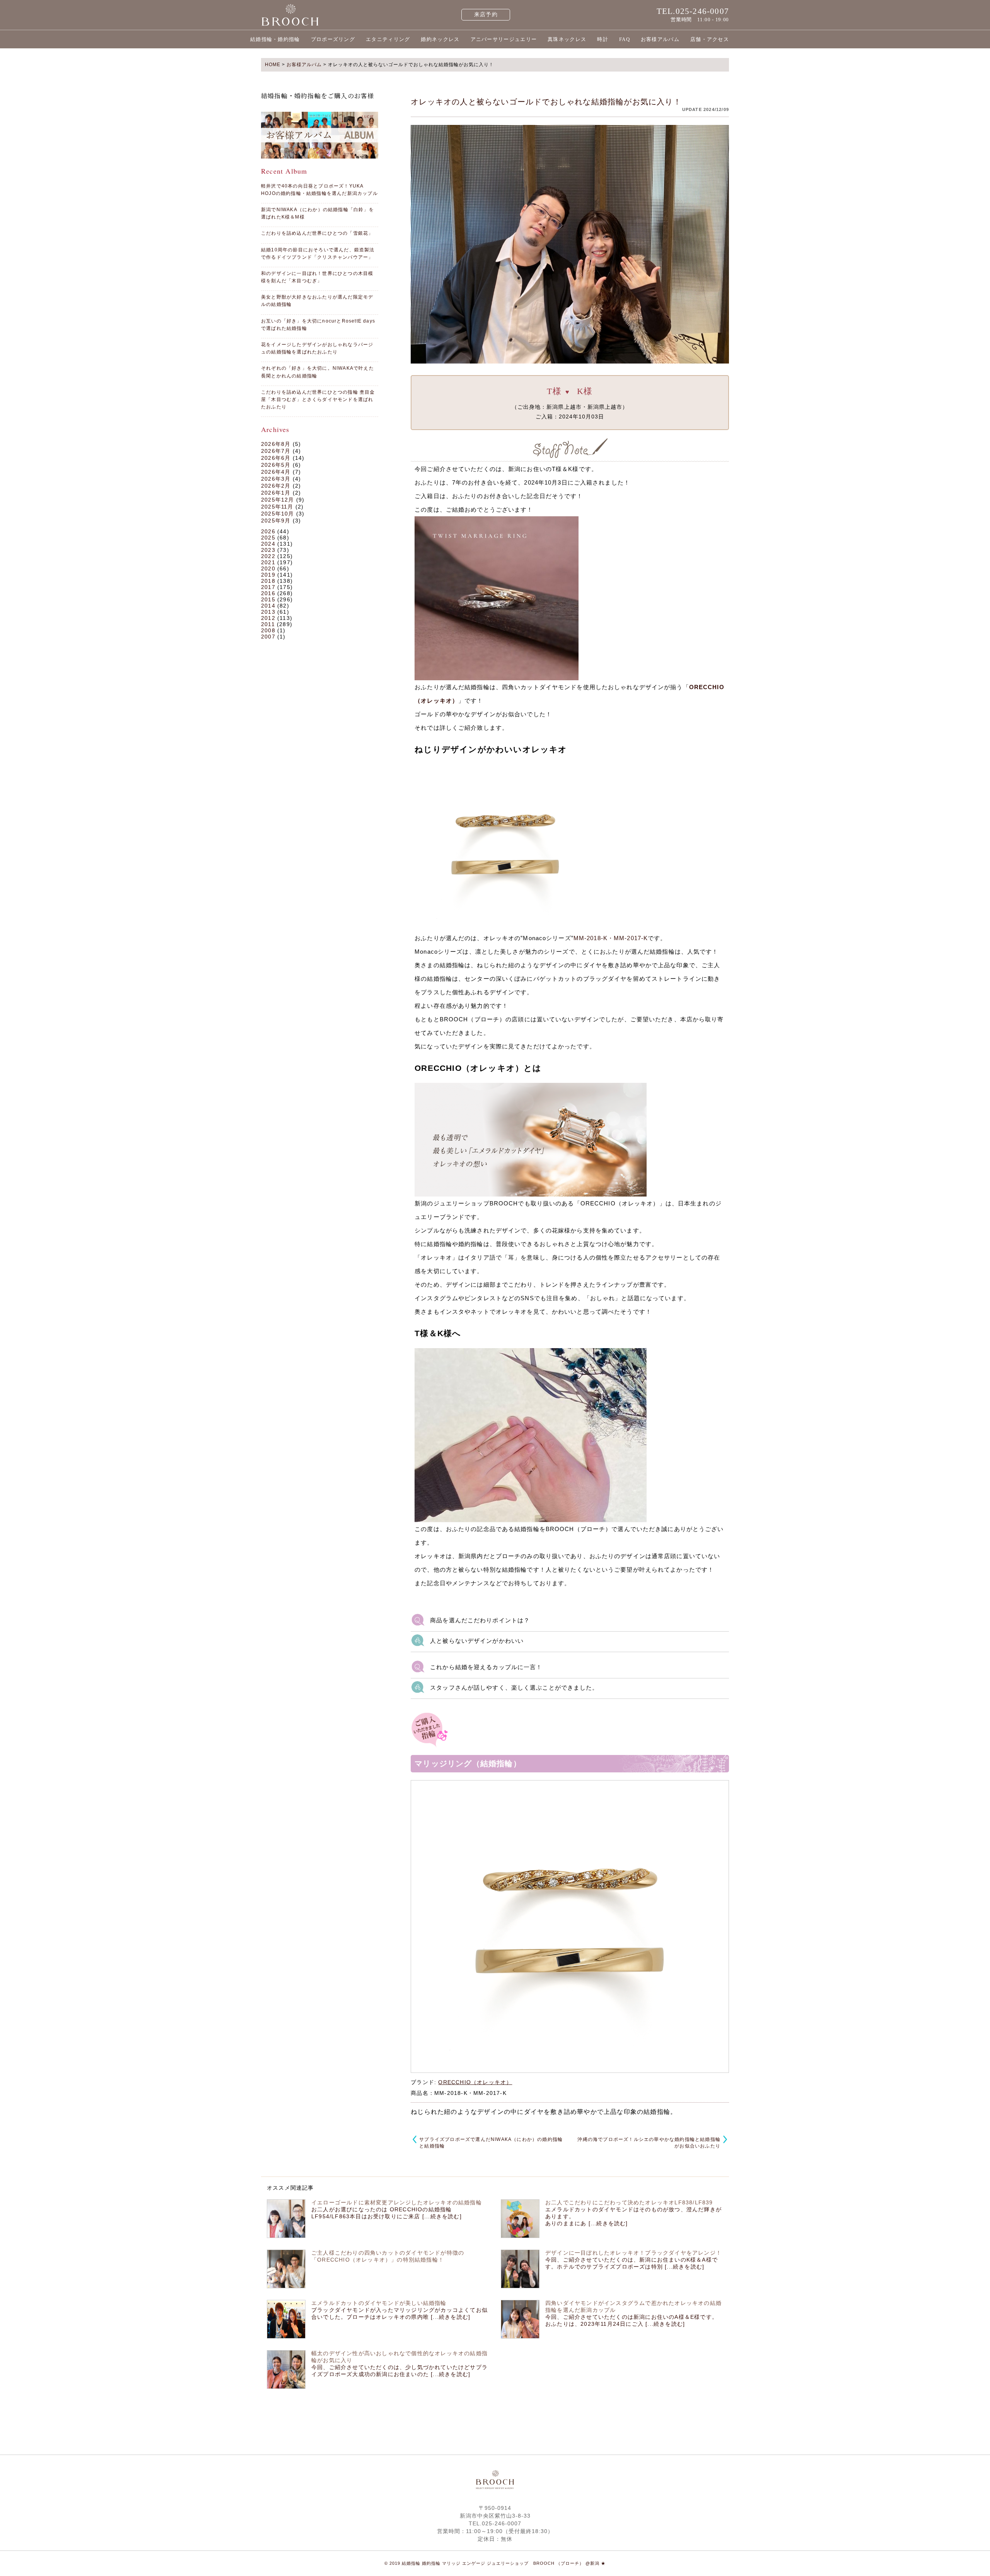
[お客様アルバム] (320, 135)
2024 (268, 544)
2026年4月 (276, 472)
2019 (268, 575)
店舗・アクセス (710, 39)
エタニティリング (388, 39)
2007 (268, 637)
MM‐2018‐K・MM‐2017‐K (611, 938)
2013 (268, 612)
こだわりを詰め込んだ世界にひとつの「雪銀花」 (317, 233)
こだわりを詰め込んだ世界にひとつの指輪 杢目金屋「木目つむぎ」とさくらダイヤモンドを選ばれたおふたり (318, 399)
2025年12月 (278, 500)
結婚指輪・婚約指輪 (275, 39)
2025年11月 (277, 507)
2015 (268, 599)
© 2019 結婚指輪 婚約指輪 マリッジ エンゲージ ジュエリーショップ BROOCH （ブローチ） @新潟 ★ (495, 2563)
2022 (268, 556)
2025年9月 (276, 521)
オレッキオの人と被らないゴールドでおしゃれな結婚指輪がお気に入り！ (546, 102)
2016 (268, 593)
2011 (268, 624)
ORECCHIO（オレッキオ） (475, 2082)
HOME (273, 65)
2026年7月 (276, 451)
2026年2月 (276, 486)
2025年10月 (278, 514)
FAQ (625, 39)
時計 (603, 39)
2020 (268, 568)
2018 (268, 581)
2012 (268, 618)
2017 (268, 587)
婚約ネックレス (440, 39)
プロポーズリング (333, 39)
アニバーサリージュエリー (504, 39)
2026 (268, 531)
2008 (268, 630)
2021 (268, 562)
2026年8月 (276, 444)
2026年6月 (276, 458)
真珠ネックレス (567, 39)
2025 (268, 538)
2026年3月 (276, 479)
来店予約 (486, 15)
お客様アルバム (660, 39)
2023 (268, 550)
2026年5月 (276, 465)
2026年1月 (276, 493)
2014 (268, 606)
